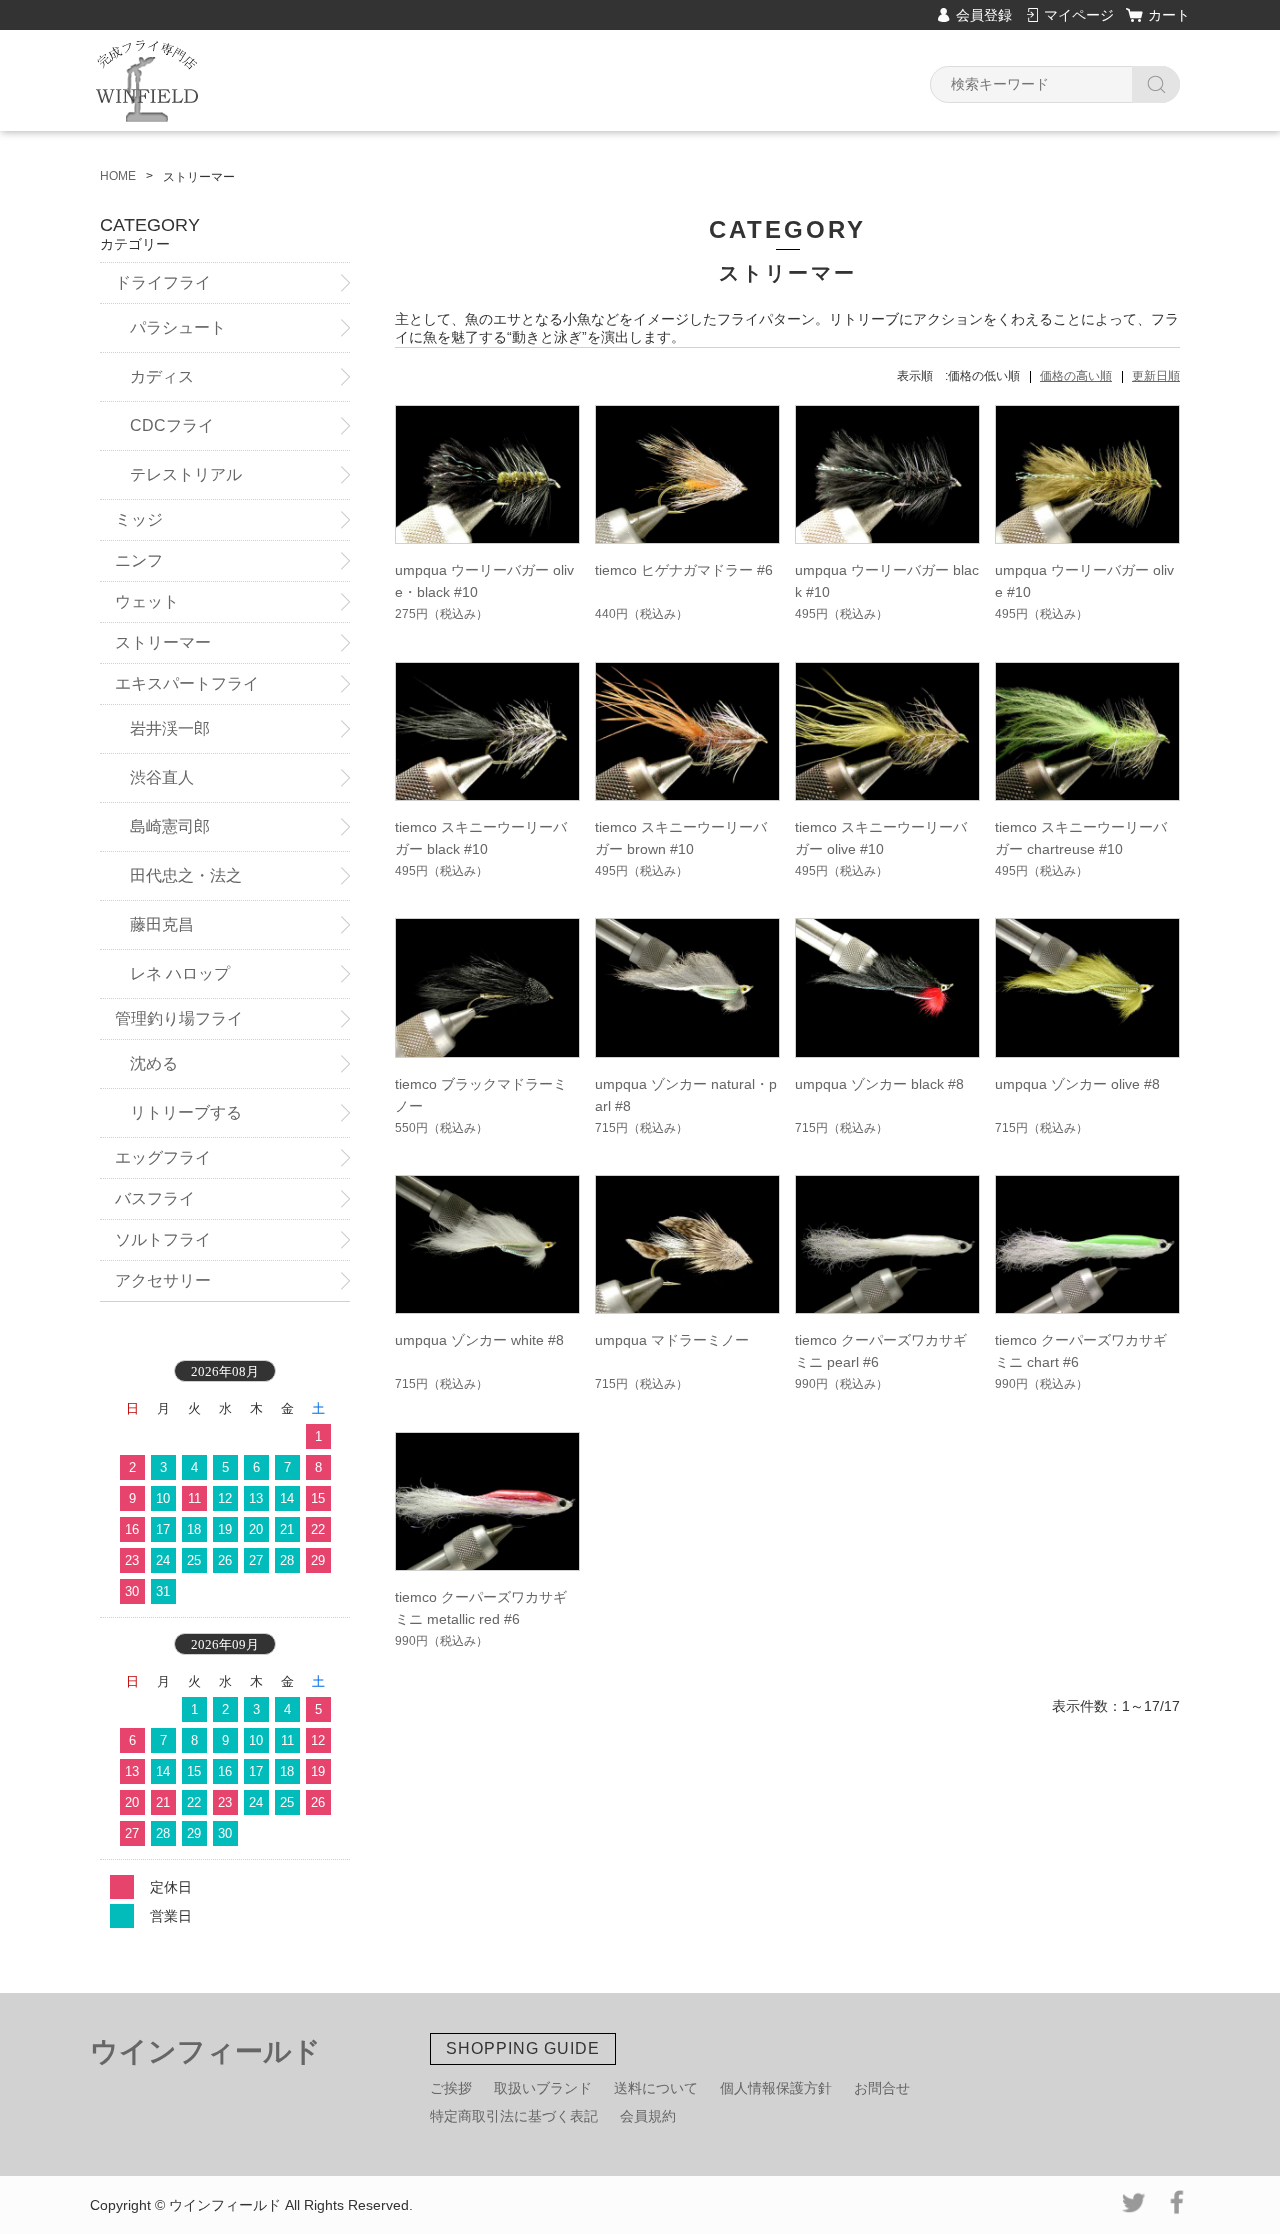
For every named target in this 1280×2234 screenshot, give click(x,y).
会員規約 (648, 2116)
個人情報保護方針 (776, 2088)
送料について (656, 2088)
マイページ (1079, 15)
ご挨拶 (451, 2088)
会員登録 (984, 15)
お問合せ (882, 2088)
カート (1169, 15)
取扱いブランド (543, 2088)
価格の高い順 (1076, 376)
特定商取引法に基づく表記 (514, 2116)
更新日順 (1156, 376)
